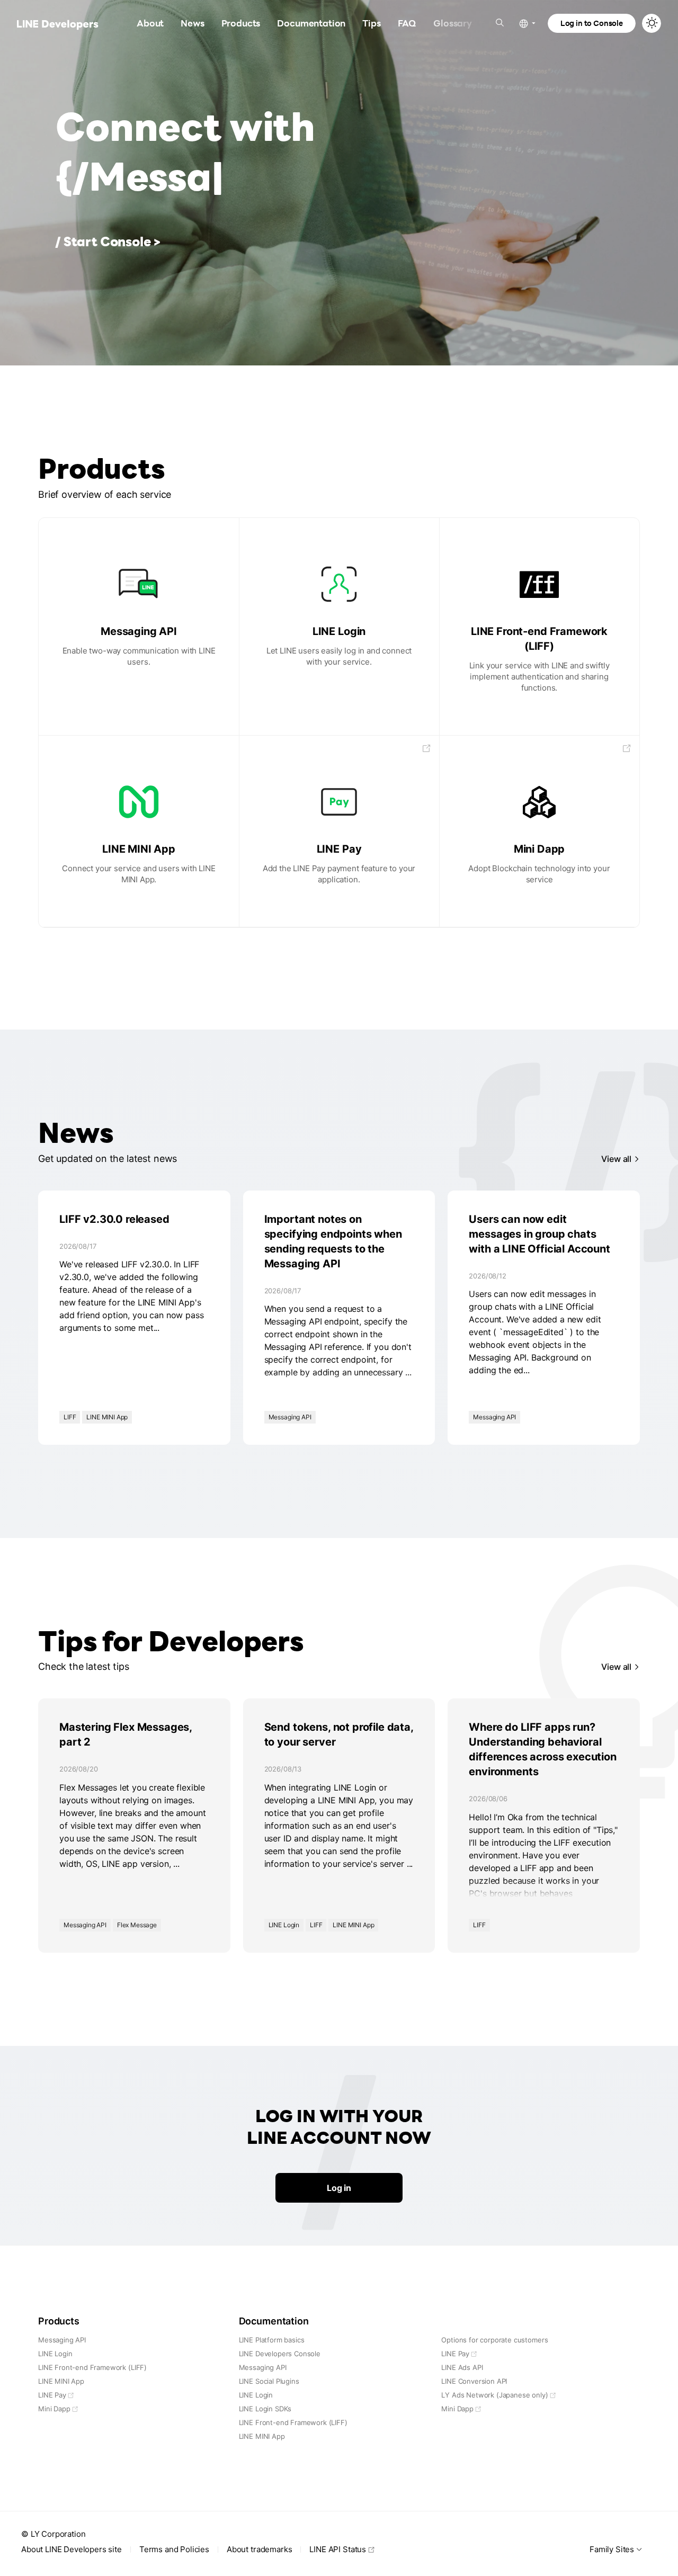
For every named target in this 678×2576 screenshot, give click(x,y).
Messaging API (290, 1417)
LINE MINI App (107, 1417)
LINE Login (284, 1925)
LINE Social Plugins (269, 2381)
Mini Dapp (54, 2409)
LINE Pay (52, 2395)
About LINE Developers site (72, 2549)
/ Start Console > (108, 241)
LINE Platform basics (272, 2340)
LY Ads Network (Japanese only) (494, 2395)
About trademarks (259, 2549)
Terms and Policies (174, 2549)
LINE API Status (338, 2549)
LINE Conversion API (474, 2381)
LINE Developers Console (280, 2354)
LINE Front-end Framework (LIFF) (92, 2367)
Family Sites (612, 2549)
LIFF (70, 1417)
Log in (339, 2188)
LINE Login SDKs (265, 2409)
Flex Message (137, 1925)
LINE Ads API (462, 2367)
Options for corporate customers (494, 2340)
